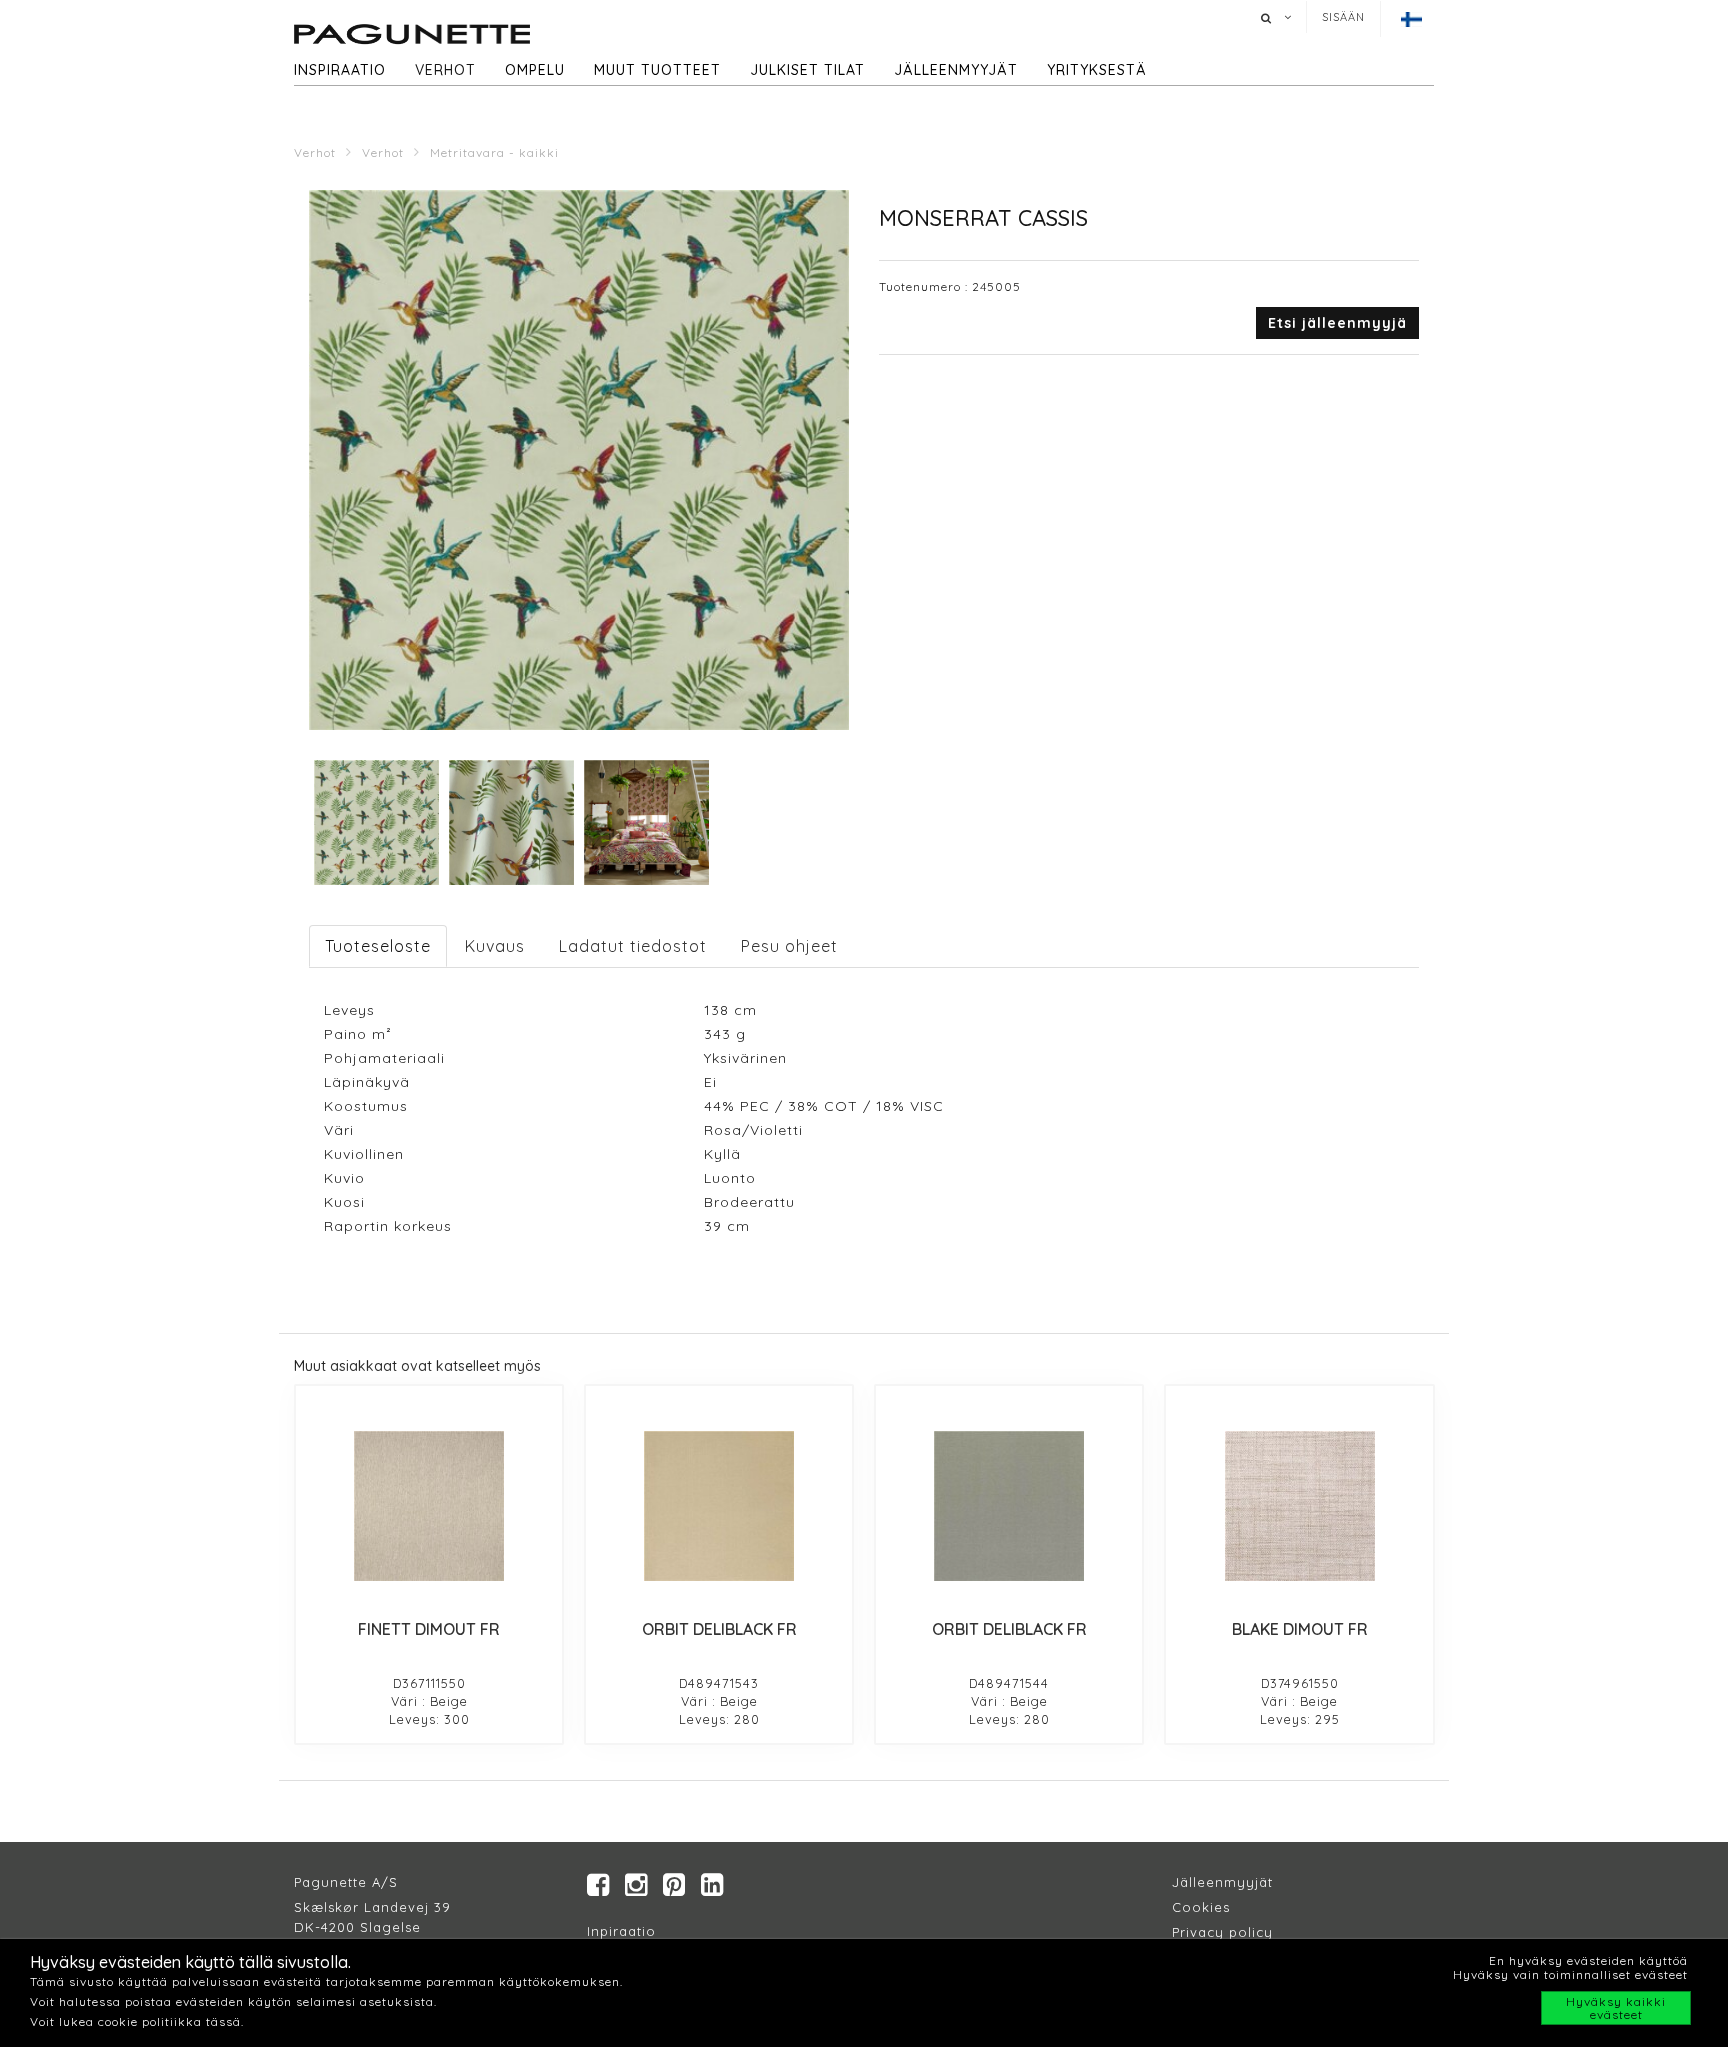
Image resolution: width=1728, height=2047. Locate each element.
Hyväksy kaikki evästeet (1616, 2008)
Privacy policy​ (1222, 1932)
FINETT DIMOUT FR (429, 1629)
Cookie (1197, 1907)
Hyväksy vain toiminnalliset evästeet (1570, 1974)
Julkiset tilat (807, 70)
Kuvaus (495, 946)
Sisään (1343, 17)
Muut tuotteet (657, 70)
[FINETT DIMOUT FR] (429, 1506)
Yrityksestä (1097, 70)
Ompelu (535, 70)
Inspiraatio (340, 70)
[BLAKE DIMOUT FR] (1299, 1506)
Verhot (445, 70)
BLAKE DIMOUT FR (1300, 1629)
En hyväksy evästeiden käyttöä (1588, 1960)
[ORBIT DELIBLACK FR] (719, 1506)
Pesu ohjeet (789, 946)
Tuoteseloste (378, 946)
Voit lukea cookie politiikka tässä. (137, 2021)
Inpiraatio (621, 1931)
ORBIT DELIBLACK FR (719, 1629)
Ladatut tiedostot (633, 946)
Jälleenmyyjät (956, 70)
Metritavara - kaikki (494, 152)
